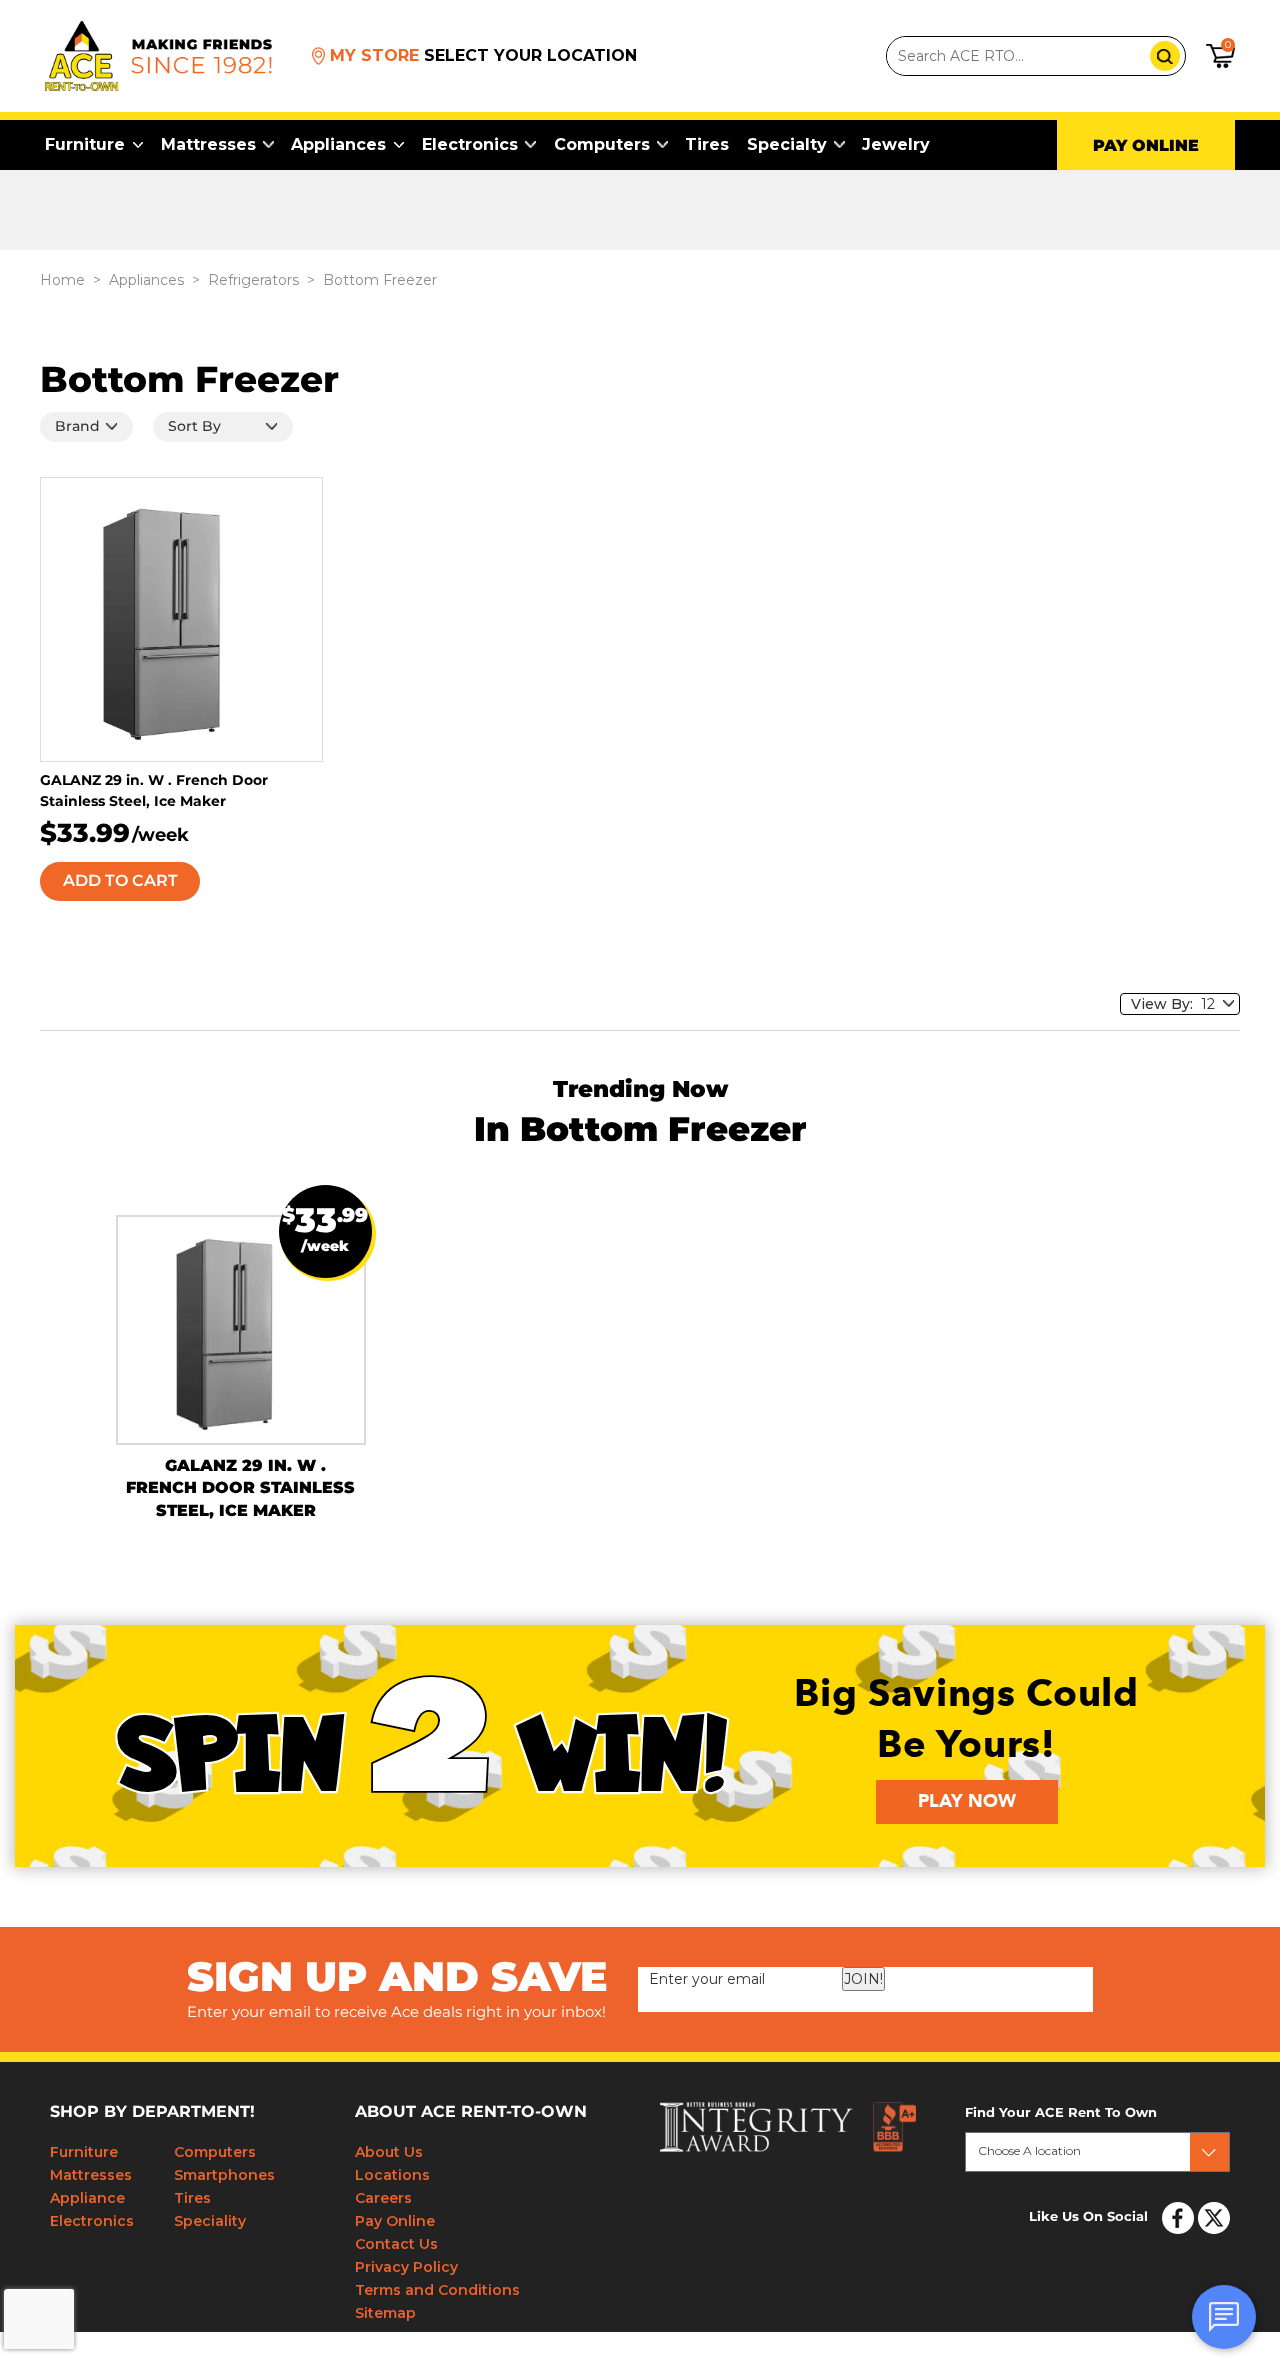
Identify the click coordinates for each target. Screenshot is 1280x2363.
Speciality (210, 2221)
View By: (1166, 1004)
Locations (392, 2175)
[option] (241, 1345)
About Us (389, 2152)
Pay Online (395, 2221)
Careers (383, 2198)
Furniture (85, 144)
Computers (602, 144)
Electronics (470, 144)
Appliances (338, 144)
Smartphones (224, 2175)
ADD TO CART (120, 881)
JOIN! (863, 1979)
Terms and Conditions (437, 2290)
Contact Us (396, 2244)
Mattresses (208, 144)
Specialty (787, 144)
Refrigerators (253, 280)
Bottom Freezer (380, 280)
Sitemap (385, 2313)
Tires (707, 144)
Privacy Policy (406, 2267)
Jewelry (896, 144)
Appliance (87, 2198)
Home (62, 280)
